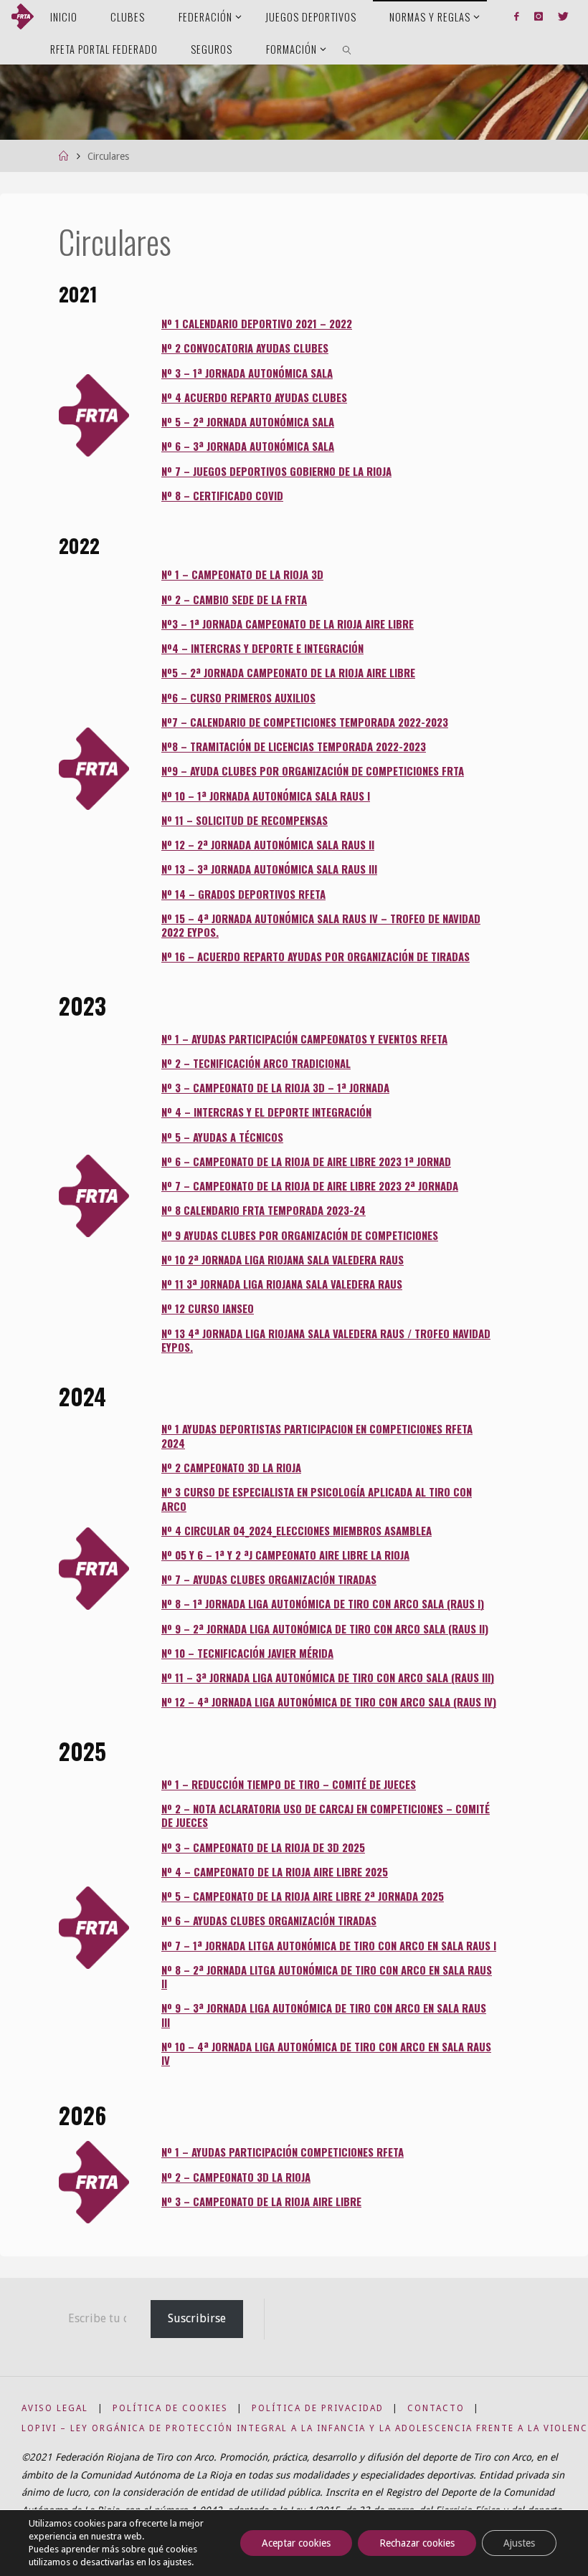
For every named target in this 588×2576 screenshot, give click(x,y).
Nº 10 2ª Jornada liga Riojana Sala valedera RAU (280, 1259)
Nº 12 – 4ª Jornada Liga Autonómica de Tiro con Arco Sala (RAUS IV (327, 1702)
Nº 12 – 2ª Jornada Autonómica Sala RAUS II (268, 844)
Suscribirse (197, 2318)
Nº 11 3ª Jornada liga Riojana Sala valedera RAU (279, 1284)
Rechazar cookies (417, 2543)
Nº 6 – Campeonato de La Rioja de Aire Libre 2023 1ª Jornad (306, 1161)
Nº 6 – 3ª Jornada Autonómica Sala (248, 446)
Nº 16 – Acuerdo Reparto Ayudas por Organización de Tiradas (316, 956)
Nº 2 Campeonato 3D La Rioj (228, 1467)
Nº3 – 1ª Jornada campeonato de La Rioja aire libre (288, 624)
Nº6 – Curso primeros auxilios (238, 697)
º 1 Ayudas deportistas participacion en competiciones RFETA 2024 (317, 1435)
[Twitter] (563, 16)
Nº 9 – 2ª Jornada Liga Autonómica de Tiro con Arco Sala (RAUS (320, 1628)
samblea (411, 1530)
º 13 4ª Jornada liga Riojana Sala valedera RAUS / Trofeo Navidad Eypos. (326, 1340)
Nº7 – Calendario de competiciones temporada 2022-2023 (305, 722)
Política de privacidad (318, 2408)
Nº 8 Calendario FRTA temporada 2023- (257, 1210)
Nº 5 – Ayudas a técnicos (222, 1137)
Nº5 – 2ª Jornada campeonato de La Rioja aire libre (288, 672)
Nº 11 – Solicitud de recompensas (245, 820)
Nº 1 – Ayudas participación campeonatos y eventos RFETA (304, 1039)
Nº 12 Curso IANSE (204, 1308)
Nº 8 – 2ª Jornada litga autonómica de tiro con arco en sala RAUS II (327, 1976)
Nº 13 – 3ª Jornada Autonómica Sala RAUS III (269, 869)
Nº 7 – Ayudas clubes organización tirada (266, 1579)
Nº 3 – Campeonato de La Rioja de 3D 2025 (263, 1847)
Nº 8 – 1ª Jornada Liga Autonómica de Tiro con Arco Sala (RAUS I (321, 1603)
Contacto (436, 2408)
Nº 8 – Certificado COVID (222, 495)
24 (360, 1210)
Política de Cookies (170, 2408)
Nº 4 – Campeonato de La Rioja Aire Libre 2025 (275, 1871)
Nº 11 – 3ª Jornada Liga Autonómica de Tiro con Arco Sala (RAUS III (326, 1677)
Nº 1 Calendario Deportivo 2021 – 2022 (257, 323)
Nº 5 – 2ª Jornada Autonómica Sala (248, 421)
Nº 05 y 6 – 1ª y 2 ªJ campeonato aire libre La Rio (281, 1555)
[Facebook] (517, 16)
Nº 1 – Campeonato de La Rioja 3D (242, 574)
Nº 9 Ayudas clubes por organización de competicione (297, 1235)
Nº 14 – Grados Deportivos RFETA (243, 894)
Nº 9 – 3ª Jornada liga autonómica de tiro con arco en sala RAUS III (324, 2014)
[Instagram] (538, 16)
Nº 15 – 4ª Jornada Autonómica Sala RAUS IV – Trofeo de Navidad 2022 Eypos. (321, 925)
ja (405, 1555)
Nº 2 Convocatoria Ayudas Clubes (245, 348)
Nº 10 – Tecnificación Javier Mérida (247, 1653)
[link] (347, 48)
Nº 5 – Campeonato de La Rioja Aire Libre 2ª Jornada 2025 (303, 1896)
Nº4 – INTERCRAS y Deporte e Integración (262, 648)
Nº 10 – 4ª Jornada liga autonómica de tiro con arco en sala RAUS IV (326, 2053)
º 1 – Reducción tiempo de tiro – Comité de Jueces (291, 1784)
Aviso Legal (55, 2408)
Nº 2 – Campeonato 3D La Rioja (236, 2177)
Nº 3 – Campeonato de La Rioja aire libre (261, 2201)
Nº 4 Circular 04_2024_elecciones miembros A (276, 1530)
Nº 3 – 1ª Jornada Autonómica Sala (247, 373)
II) (484, 1628)
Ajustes (519, 2543)
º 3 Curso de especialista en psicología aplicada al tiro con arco (317, 1498)
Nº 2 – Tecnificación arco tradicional (256, 1063)
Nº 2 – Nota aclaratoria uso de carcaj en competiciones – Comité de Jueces (326, 1815)
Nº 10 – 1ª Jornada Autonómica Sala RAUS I (266, 796)
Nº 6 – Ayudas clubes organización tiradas (269, 1920)
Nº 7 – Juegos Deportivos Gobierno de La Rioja (276, 471)
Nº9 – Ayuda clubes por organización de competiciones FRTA (313, 771)
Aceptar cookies (296, 2543)
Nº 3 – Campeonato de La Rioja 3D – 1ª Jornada (275, 1087)
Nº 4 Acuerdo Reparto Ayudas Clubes (254, 397)
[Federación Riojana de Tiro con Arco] (23, 16)
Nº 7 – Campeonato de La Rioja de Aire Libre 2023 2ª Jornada (310, 1186)
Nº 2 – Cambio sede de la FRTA (234, 599)
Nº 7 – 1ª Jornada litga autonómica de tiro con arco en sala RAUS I (329, 1945)
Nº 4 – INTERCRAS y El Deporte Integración (266, 1112)
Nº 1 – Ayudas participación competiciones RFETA (283, 2152)
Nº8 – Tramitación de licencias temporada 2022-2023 (294, 746)
